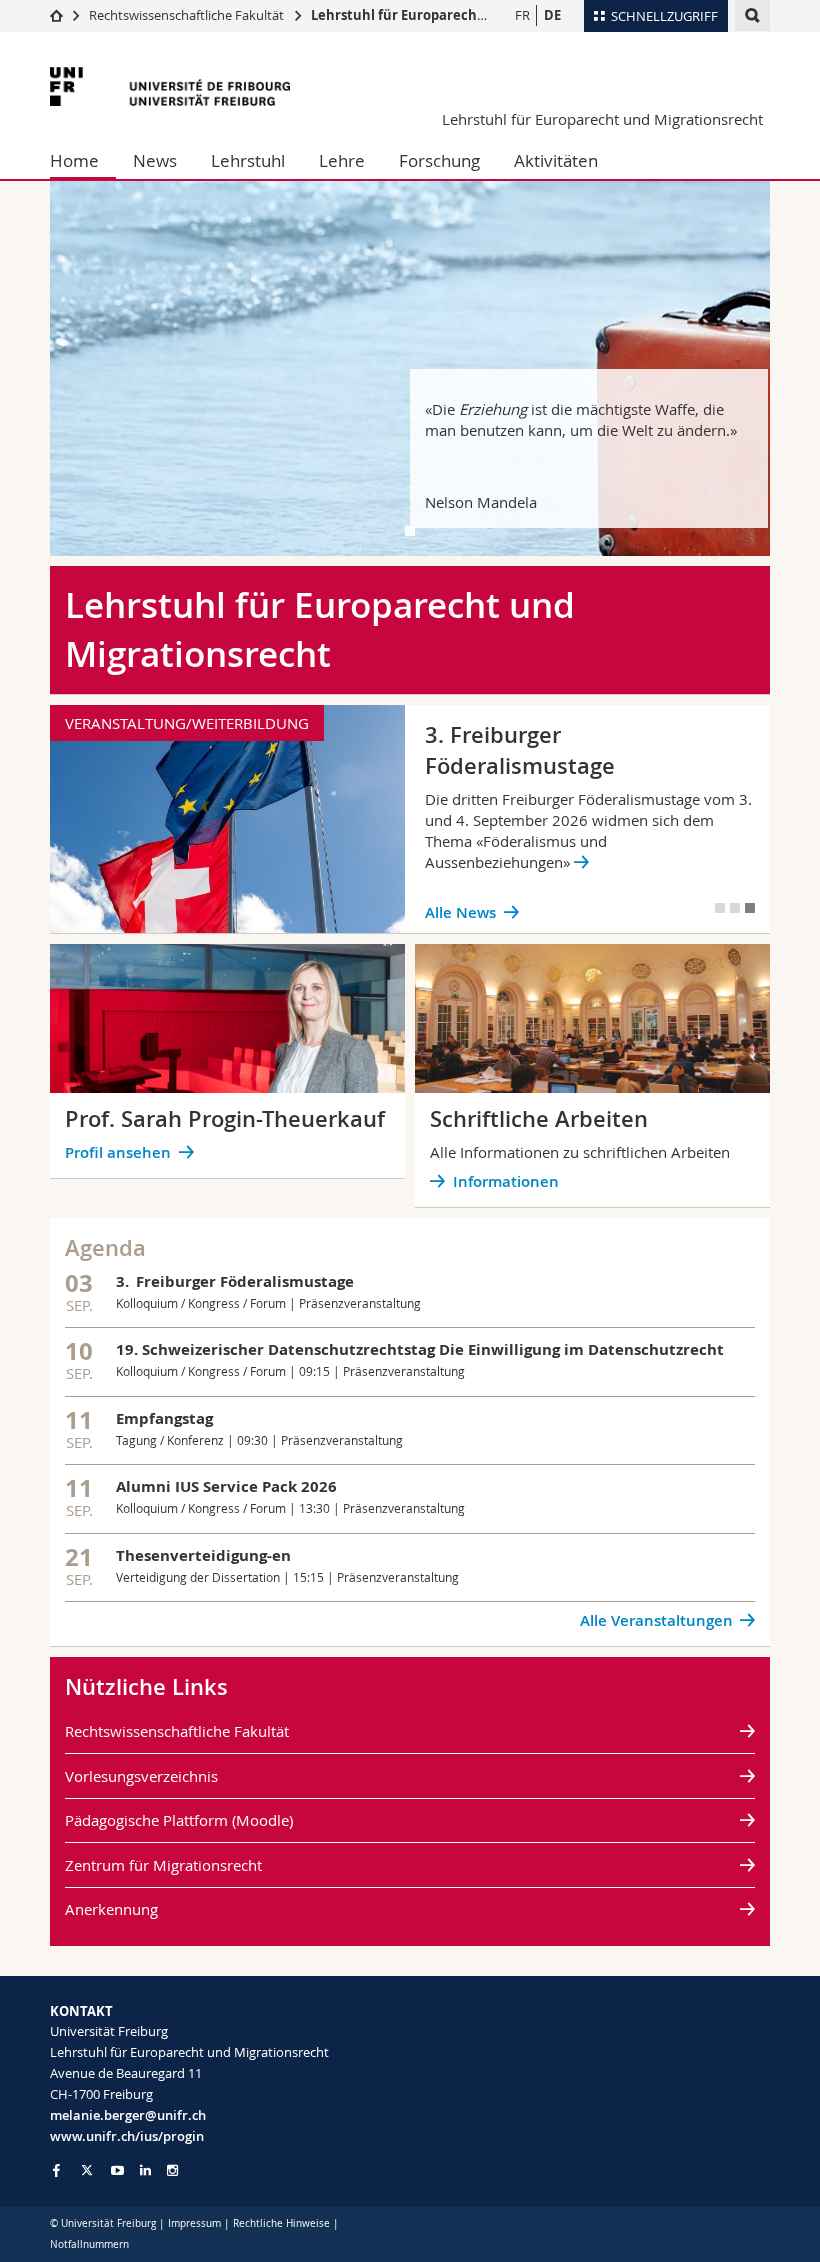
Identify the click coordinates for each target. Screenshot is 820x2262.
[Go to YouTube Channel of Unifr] (117, 2170)
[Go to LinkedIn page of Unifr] (145, 2170)
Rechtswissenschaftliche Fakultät (188, 15)
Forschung (439, 160)
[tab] (410, 531)
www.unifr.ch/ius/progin (127, 2136)
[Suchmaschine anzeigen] (752, 15)
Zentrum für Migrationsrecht (163, 1865)
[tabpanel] (410, 368)
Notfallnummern (89, 2244)
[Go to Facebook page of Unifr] (56, 2170)
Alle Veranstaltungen (656, 1620)
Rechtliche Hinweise (281, 2223)
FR (522, 15)
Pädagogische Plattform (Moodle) (179, 1820)
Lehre (342, 160)
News (155, 160)
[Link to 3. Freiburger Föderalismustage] (410, 819)
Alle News (460, 912)
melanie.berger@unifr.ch (128, 2115)
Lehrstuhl (248, 160)
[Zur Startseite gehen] (56, 15)
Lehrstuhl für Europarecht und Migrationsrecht (466, 15)
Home (74, 160)
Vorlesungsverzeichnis (141, 1776)
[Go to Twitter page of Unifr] (87, 2170)
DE (552, 15)
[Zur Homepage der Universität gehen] (170, 86)
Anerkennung (111, 1909)
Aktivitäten (556, 160)
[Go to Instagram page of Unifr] (172, 2170)
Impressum (194, 2223)
